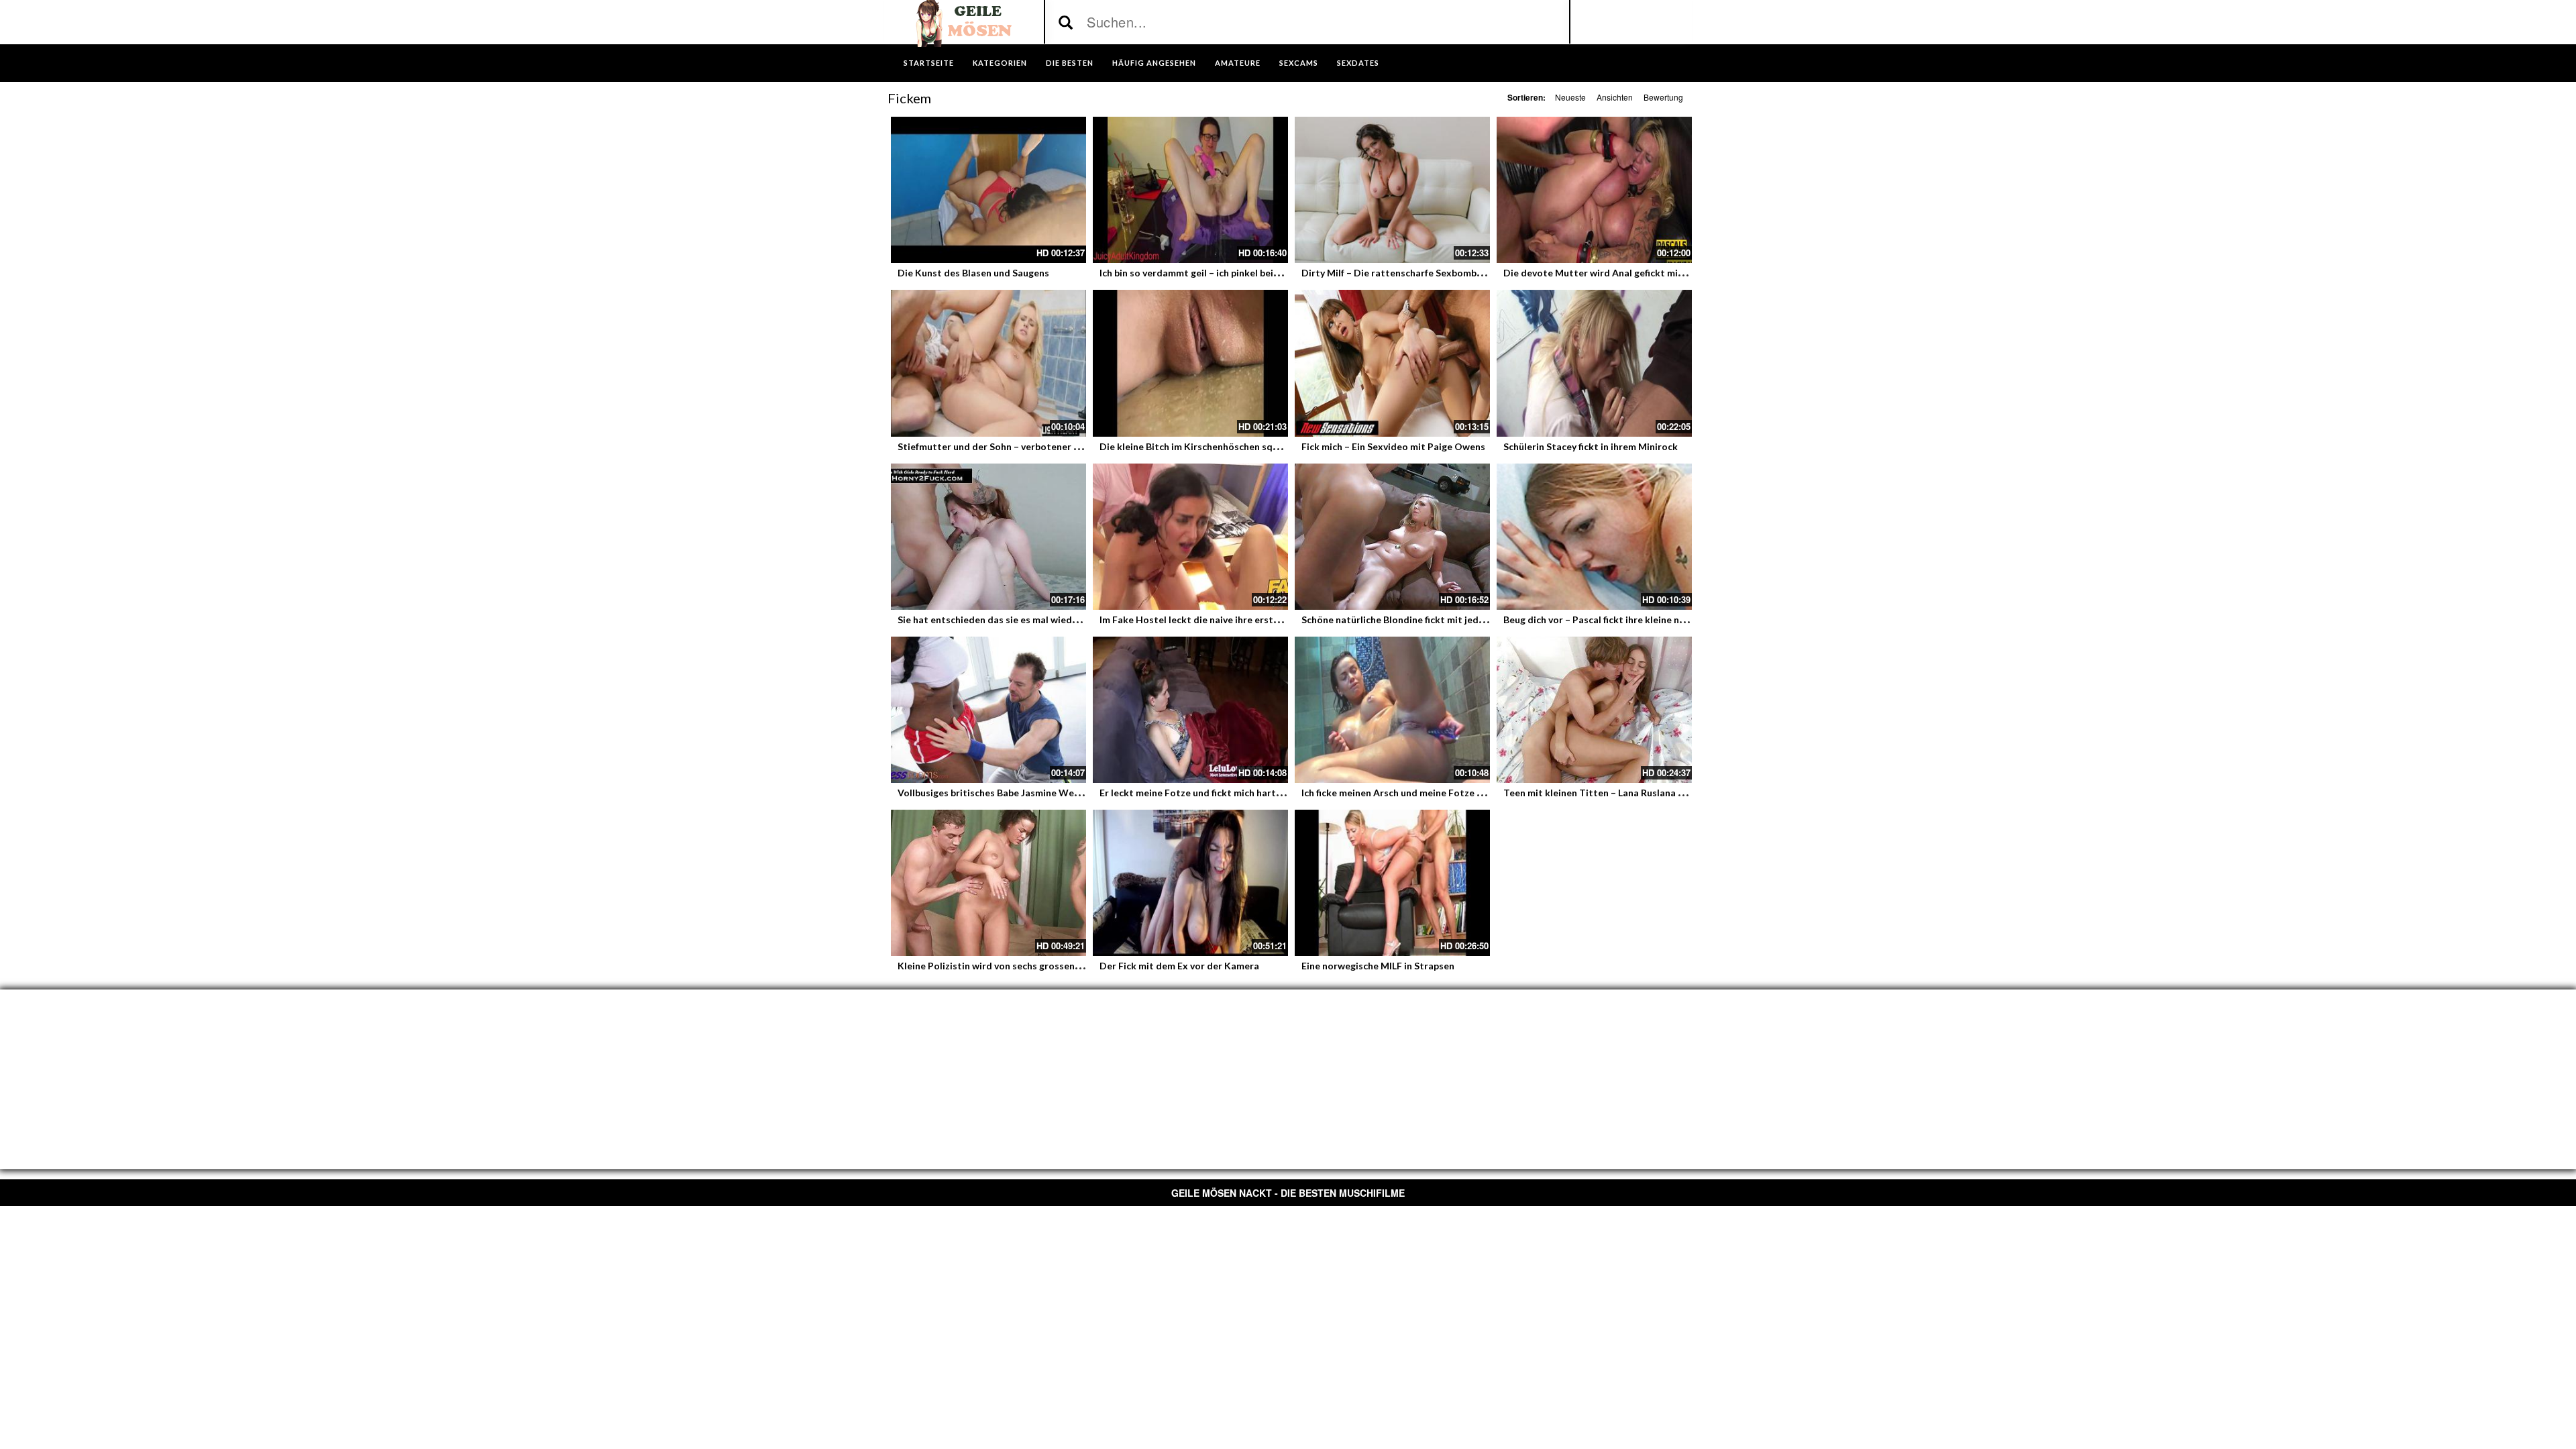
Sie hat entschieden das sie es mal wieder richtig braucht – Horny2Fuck (1055, 620)
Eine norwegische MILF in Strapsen (1378, 966)
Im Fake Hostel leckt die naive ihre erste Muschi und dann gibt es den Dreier (1268, 620)
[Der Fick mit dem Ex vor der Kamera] (1190, 883)
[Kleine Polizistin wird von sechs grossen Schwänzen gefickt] (988, 883)
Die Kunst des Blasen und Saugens (973, 273)
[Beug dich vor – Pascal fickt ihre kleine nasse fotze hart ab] (1594, 537)
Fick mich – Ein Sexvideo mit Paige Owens (1393, 446)
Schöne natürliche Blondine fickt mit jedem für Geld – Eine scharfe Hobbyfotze (1475, 620)
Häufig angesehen (1154, 63)
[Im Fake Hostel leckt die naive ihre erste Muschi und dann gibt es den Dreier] (1190, 537)
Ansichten (1615, 97)
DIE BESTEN (1070, 63)
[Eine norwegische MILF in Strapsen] (1392, 883)
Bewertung (1663, 97)
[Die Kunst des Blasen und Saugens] (988, 190)
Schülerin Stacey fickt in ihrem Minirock (1591, 446)
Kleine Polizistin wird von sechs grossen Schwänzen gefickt (1028, 966)
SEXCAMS (1299, 63)
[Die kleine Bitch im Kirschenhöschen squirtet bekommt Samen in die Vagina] (1190, 363)
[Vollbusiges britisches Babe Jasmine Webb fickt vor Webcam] (988, 710)
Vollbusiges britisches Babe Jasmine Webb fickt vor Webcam (1031, 793)
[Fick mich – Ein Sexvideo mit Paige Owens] (1392, 363)
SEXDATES (1358, 63)
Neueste (1570, 97)
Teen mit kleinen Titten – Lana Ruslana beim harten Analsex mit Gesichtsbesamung (1688, 793)
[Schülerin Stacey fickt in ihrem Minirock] (1594, 363)
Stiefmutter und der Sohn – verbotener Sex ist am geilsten (1027, 446)
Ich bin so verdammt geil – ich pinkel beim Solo (1201, 273)
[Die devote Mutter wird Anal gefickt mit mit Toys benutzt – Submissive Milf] (1594, 190)
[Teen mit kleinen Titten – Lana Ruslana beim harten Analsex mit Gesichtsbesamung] (1594, 710)
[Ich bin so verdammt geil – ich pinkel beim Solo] (1190, 190)
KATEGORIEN (1000, 63)
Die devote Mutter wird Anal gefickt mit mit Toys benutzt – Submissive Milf (1671, 273)
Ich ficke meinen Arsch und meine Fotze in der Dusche (1419, 793)
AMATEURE (1238, 63)
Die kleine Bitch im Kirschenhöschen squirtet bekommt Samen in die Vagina (1267, 446)
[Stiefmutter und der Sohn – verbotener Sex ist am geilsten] (988, 363)
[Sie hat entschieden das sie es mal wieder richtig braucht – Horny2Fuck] (988, 537)
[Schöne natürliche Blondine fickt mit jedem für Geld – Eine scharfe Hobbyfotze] (1392, 537)
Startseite (929, 63)
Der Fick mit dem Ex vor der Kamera (1179, 966)
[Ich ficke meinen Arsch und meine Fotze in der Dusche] (1392, 710)
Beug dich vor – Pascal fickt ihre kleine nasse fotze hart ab (1631, 620)
